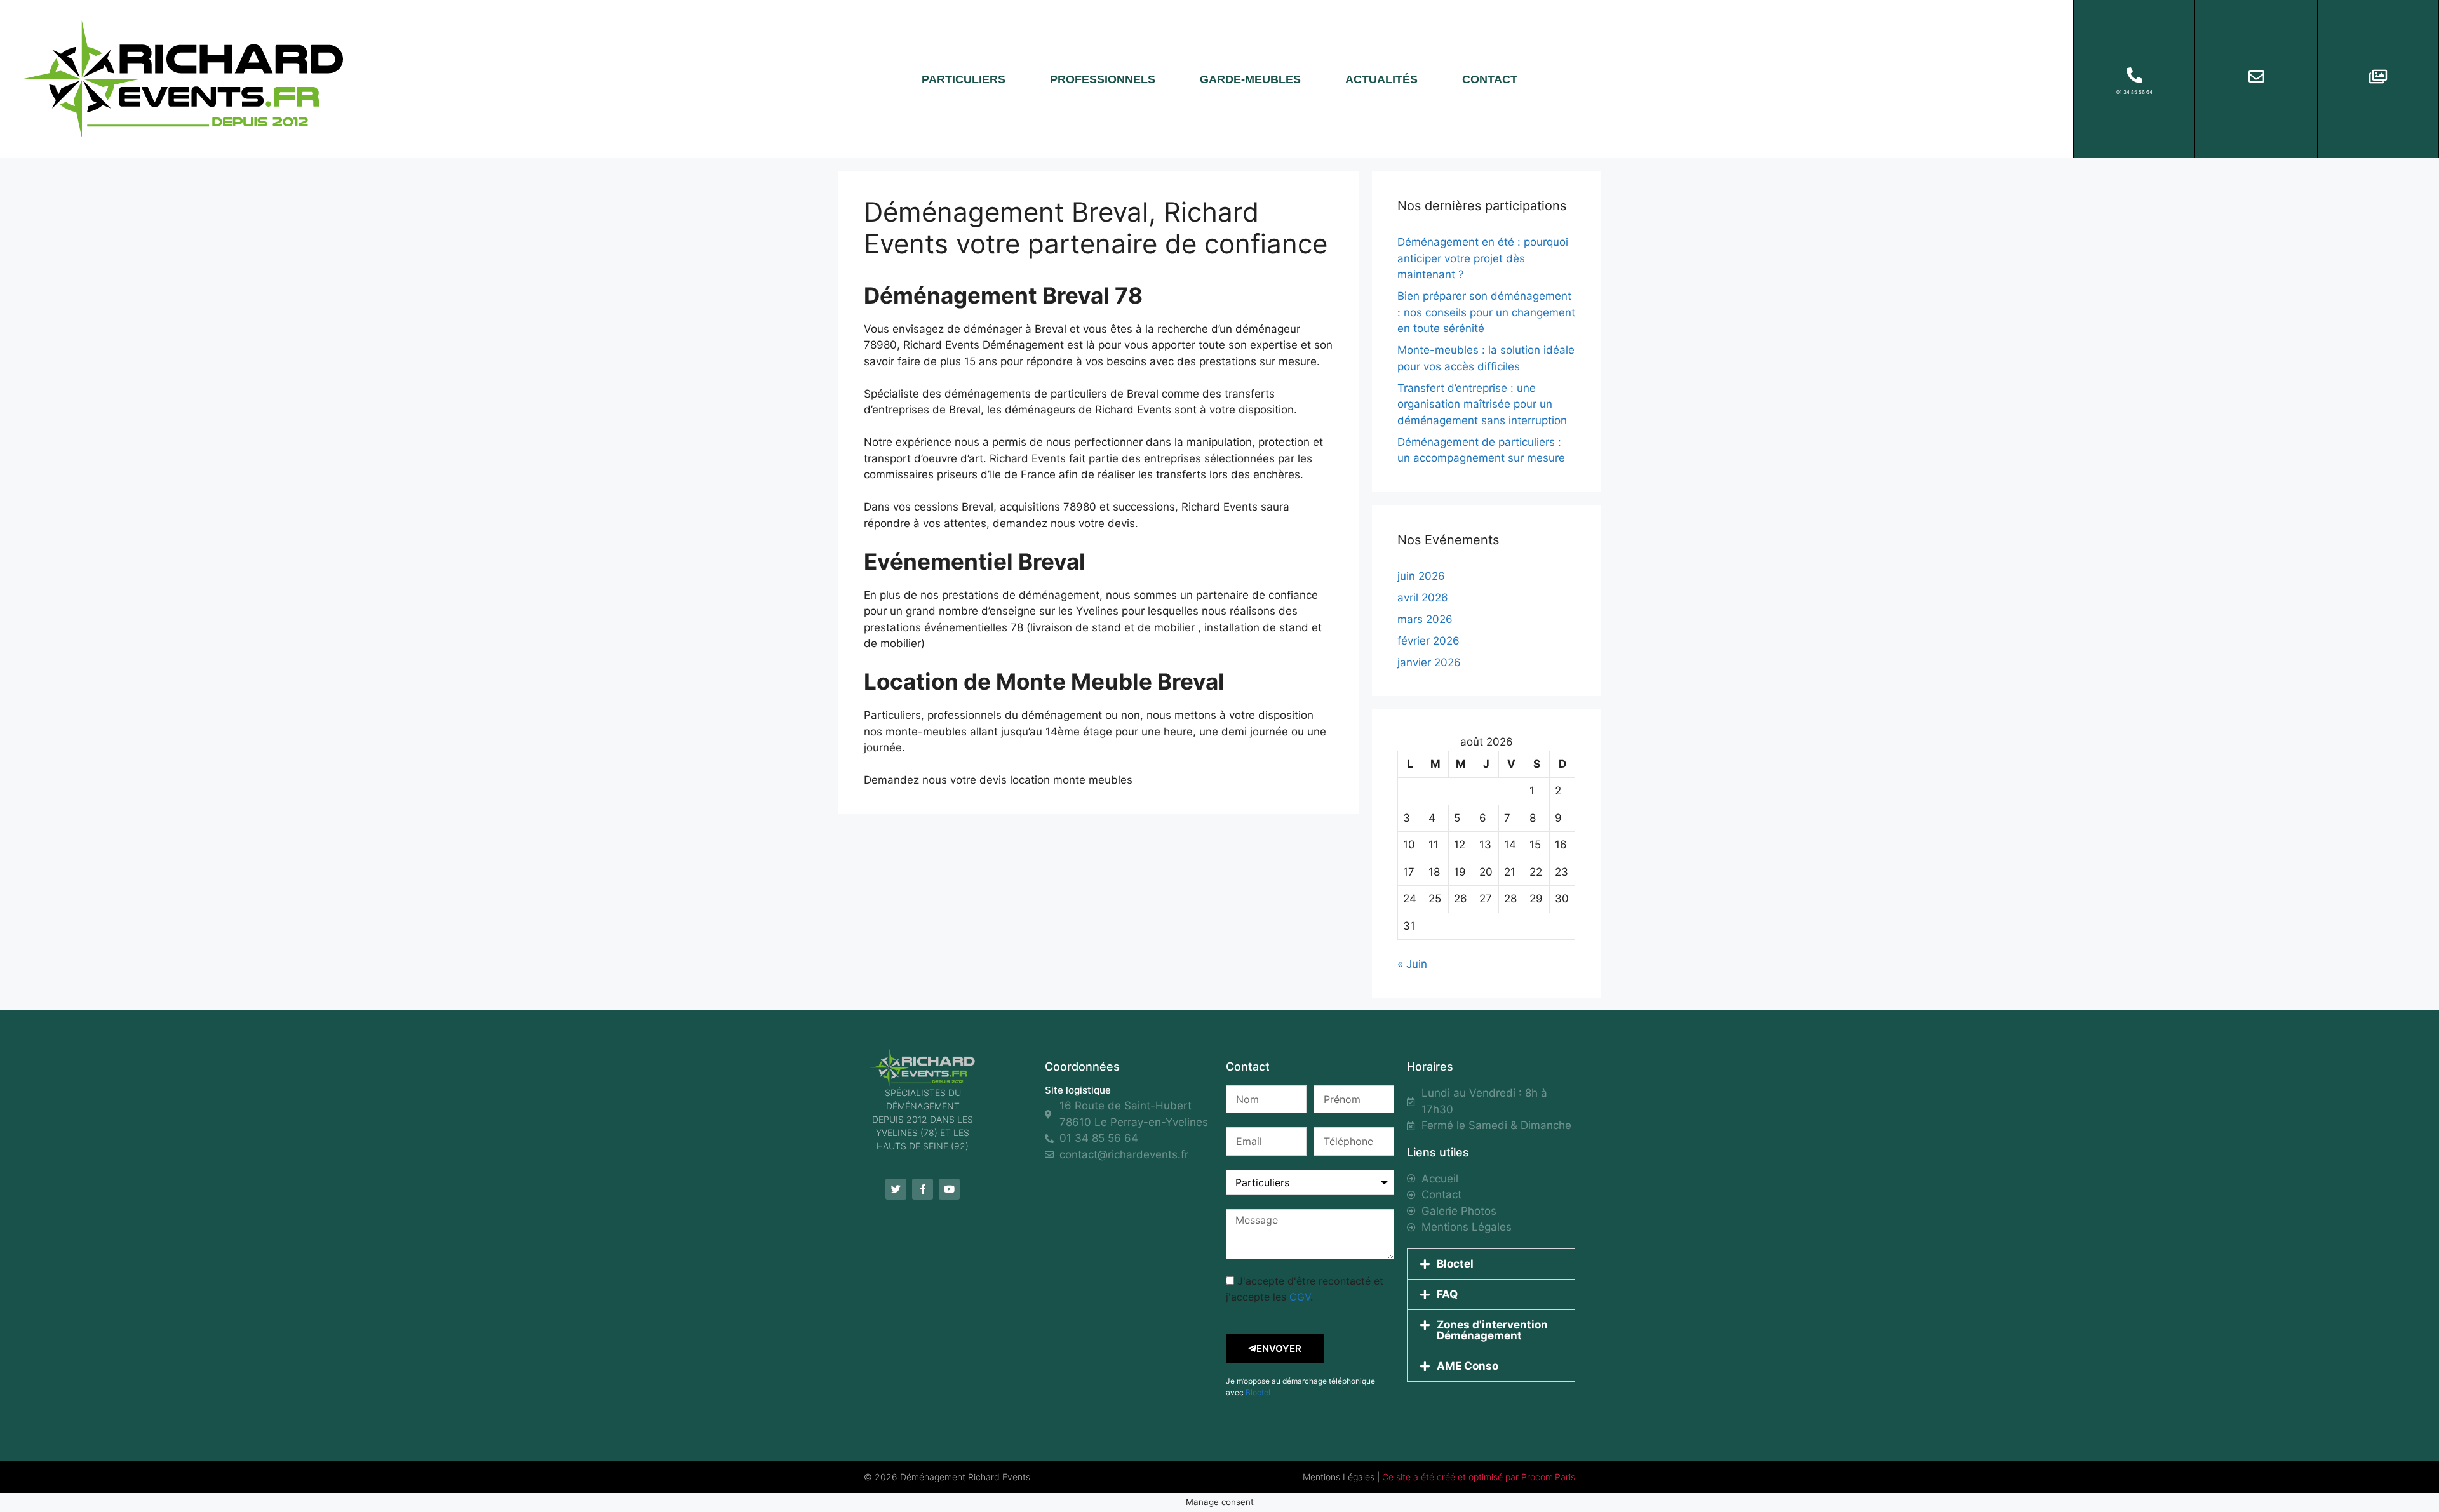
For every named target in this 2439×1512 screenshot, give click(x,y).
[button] (1491, 1264)
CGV (1300, 1297)
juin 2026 (1421, 576)
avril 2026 (1423, 598)
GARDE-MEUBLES (1250, 79)
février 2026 (1428, 641)
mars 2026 (1425, 619)
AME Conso (1468, 1366)
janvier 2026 (1429, 662)
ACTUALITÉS (1381, 79)
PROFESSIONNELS (1103, 79)
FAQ (1447, 1294)
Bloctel (1258, 1392)
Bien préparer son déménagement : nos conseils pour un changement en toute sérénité (1486, 312)
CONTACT (1490, 79)
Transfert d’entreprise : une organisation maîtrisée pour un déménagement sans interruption (1482, 404)
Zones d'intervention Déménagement (1492, 1330)
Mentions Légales (1339, 1477)
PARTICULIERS (964, 79)
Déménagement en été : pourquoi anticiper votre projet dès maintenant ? (1483, 258)
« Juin (1412, 964)
